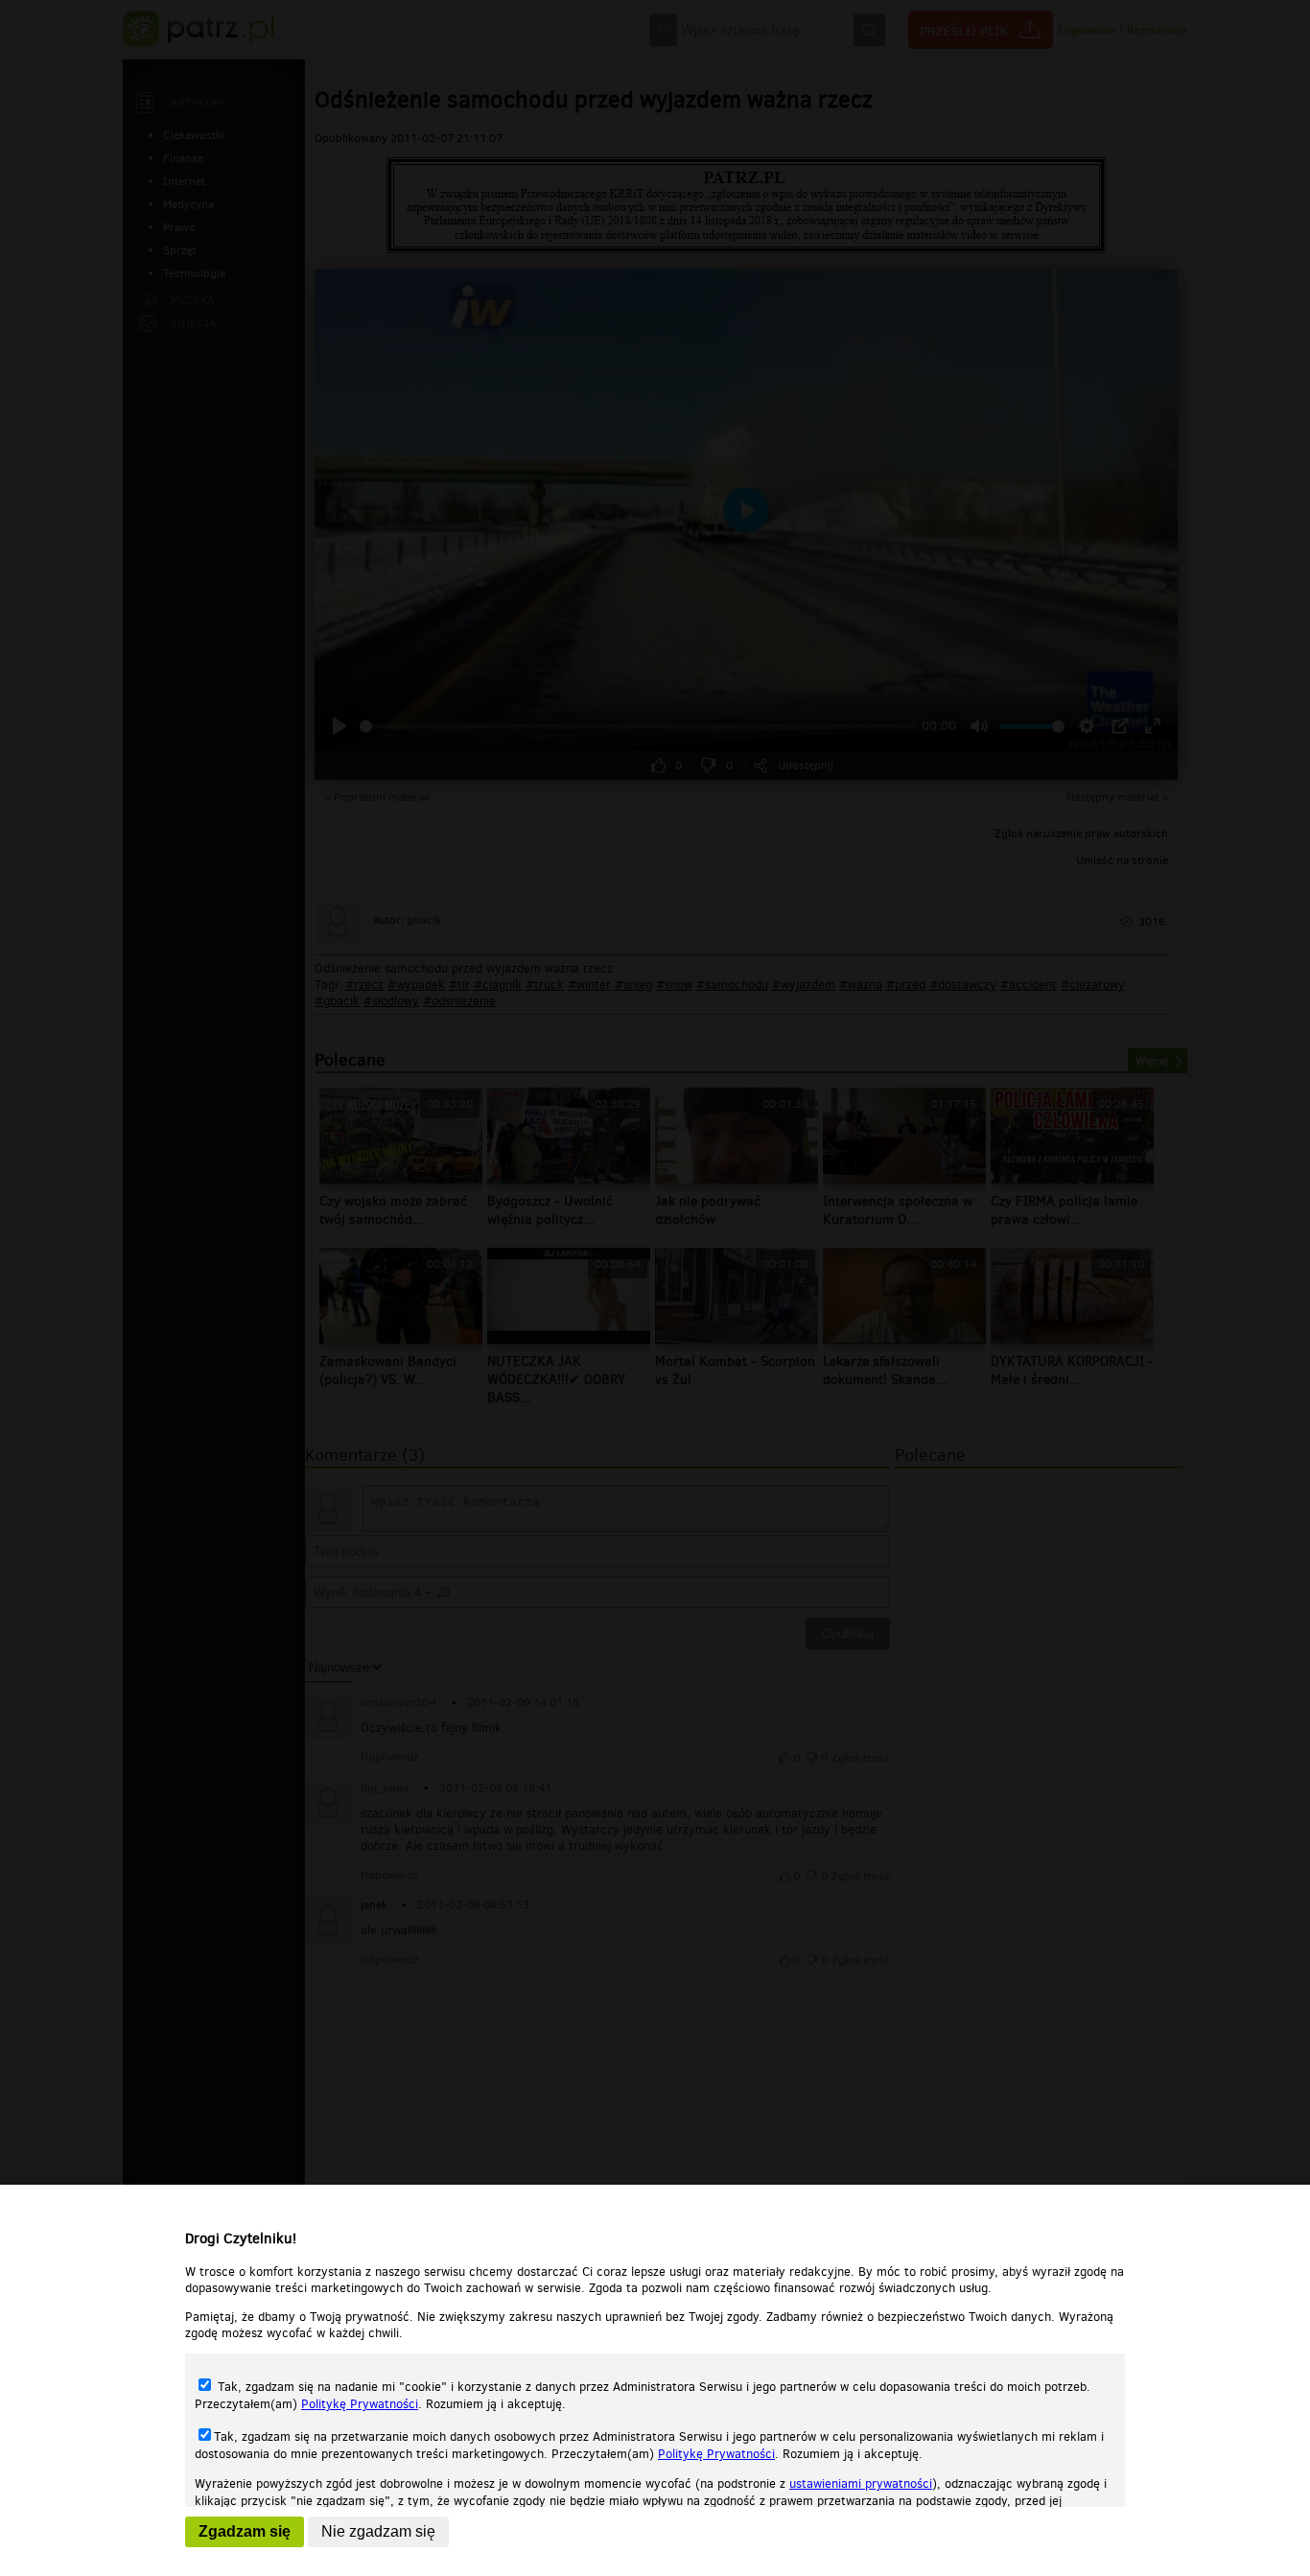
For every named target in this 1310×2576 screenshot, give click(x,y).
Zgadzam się (245, 2531)
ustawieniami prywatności (861, 2483)
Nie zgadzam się (378, 2531)
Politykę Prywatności (360, 2404)
